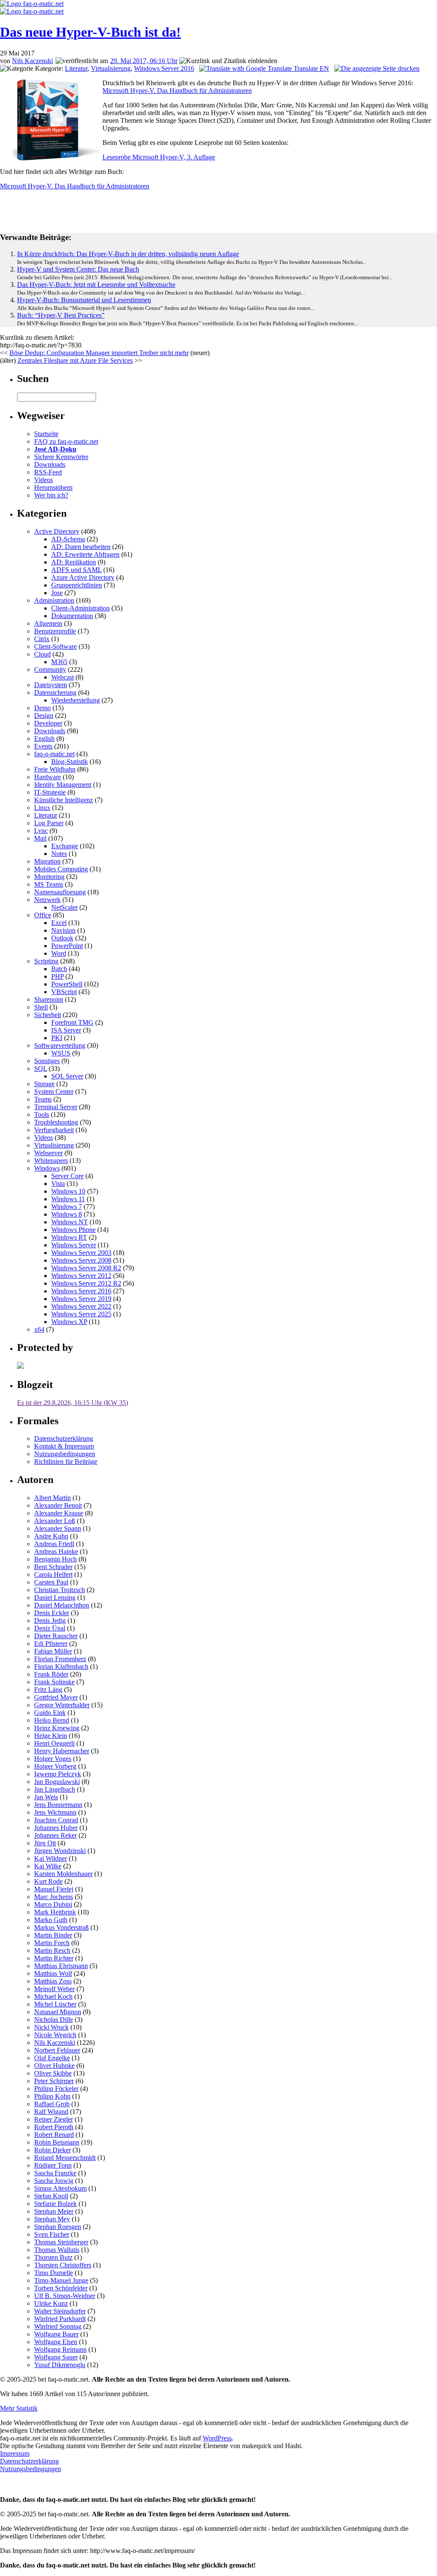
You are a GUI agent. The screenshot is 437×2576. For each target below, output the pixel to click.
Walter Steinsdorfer (60, 2311)
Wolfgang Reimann (60, 2349)
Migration (47, 861)
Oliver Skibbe (53, 2073)
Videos (44, 480)
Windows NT (70, 1222)
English (44, 739)
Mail (40, 838)
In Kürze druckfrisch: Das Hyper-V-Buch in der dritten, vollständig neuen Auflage (128, 254)
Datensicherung (55, 692)
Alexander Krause (59, 1513)
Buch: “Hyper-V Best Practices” (61, 315)
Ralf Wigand (51, 2112)
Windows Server (74, 1245)
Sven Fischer (52, 2234)
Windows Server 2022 (81, 1306)
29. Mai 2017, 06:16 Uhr (144, 61)
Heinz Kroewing (57, 1728)
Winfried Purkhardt (60, 2319)
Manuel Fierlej (54, 1889)
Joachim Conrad (56, 1820)
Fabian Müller (53, 1651)
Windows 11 (68, 1199)
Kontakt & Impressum (64, 1446)
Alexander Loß (55, 1521)
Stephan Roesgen (58, 2227)
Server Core (67, 1176)
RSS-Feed (48, 472)
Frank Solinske (54, 1682)
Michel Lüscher (55, 2004)
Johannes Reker (55, 1835)
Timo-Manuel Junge (61, 2280)
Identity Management (63, 785)
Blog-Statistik (70, 762)
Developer (48, 723)
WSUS (61, 1053)
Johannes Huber (56, 1828)
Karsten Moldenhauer (63, 1874)
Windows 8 (67, 1214)
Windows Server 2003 (81, 1253)
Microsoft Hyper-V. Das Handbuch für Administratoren (177, 91)
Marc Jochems (54, 1897)
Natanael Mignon (58, 2012)
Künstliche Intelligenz (64, 800)
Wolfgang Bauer (56, 2334)
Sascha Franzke (55, 2173)
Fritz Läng (48, 1690)
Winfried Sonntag (58, 2326)
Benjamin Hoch (55, 1559)
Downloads (50, 464)
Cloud (42, 654)
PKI (57, 1038)
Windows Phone (73, 1230)
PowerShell (67, 984)
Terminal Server (56, 1107)
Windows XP (69, 1322)
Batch (59, 969)
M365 (59, 662)
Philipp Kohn (52, 2096)
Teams (43, 1099)
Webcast (63, 677)
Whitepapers (51, 1161)
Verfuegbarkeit (54, 1130)
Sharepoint (49, 999)
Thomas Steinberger (61, 2242)
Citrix (42, 639)
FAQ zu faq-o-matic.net (66, 441)
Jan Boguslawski (57, 1782)
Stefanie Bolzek (55, 2204)
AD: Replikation (74, 562)
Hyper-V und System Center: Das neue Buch (78, 269)
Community (50, 669)
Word (59, 953)
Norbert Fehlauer (57, 2050)
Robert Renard (54, 2135)
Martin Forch (52, 1943)
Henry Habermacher (62, 1751)
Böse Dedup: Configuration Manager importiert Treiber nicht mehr (99, 353)
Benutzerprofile (55, 631)
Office (43, 915)
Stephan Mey (52, 2219)
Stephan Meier (54, 2211)
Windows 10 (68, 1191)
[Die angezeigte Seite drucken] (377, 68)
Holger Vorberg (55, 1766)
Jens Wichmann (55, 1812)
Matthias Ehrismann (61, 1966)
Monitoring (49, 877)
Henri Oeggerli (54, 1743)
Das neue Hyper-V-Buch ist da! (90, 32)
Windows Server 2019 (81, 1299)
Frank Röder (51, 1674)
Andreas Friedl (54, 1544)
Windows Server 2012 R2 (86, 1283)
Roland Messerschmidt (65, 2158)
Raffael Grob (52, 2104)
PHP (57, 976)
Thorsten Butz (53, 2257)
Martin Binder (53, 1935)
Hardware (48, 777)
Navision (63, 930)
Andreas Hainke (56, 1551)
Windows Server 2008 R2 (86, 1268)
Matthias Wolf (53, 1973)
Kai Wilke (48, 1866)
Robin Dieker (52, 2150)
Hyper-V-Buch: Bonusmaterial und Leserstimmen (84, 300)
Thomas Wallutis (57, 2250)
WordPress (217, 2438)
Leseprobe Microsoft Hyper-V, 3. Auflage (159, 157)
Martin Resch (52, 1950)
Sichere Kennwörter (61, 457)
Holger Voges (53, 1759)
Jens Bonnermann (58, 1805)
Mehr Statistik (19, 2408)
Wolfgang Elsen (56, 2342)
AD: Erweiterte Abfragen (85, 554)
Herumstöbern (53, 487)
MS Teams (49, 884)
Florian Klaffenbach (61, 1667)
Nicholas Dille (54, 2019)
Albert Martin (52, 1498)
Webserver (48, 1153)
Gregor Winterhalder (62, 1705)
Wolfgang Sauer (56, 2357)
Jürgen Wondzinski (60, 1851)
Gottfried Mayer (56, 1697)
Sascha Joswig (54, 2181)
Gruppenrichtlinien (77, 585)
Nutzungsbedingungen (65, 1454)
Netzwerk (47, 900)
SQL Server (67, 1076)
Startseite (46, 434)
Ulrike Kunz (51, 2303)
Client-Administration (80, 608)
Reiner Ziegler (54, 2119)
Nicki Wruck (51, 2027)
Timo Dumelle (54, 2273)
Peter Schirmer (54, 2081)
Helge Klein (51, 1736)
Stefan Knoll (51, 2196)
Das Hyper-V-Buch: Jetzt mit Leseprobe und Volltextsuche (96, 285)
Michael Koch (53, 1996)
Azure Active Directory (83, 577)
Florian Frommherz (60, 1659)
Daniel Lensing (55, 1597)
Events (43, 746)
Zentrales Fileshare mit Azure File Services (75, 360)
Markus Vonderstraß (61, 1927)
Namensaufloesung (60, 892)
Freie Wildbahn (55, 769)
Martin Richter (54, 1958)
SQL (41, 1068)
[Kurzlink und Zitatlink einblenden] (228, 61)
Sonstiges (47, 1061)
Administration (54, 600)
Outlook (62, 938)
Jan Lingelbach (55, 1789)
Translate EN (310, 68)
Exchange (65, 846)
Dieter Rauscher (56, 1636)
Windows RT (69, 1237)
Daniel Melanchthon (62, 1605)
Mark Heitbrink (55, 1912)
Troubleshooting (56, 1122)
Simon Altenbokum (60, 2188)
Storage (44, 1084)
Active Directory (57, 531)
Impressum (15, 2453)
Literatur (76, 68)
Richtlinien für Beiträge (66, 1461)
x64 (39, 1329)
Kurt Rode (48, 1881)
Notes (59, 854)
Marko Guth (51, 1920)
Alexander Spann (58, 1528)
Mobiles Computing (61, 869)
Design (44, 716)
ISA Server (66, 1030)
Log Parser (49, 823)
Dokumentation (72, 616)
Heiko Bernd (52, 1720)
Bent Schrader (53, 1567)
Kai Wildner (51, 1858)
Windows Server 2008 (81, 1260)
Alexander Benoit (58, 1505)
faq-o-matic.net (54, 754)
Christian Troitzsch (60, 1590)
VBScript (64, 992)
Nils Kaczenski (32, 61)
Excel (59, 923)
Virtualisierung (111, 68)
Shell (41, 1007)
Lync (41, 831)
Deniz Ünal (50, 1628)
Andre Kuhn (51, 1536)
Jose (57, 593)
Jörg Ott (45, 1843)
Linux (42, 808)
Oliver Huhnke (54, 2066)
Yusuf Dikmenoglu (60, 2365)
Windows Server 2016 (164, 68)
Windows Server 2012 (81, 1276)
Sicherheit (48, 1015)
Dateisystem (51, 685)
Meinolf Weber (54, 1989)
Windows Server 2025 (81, 1314)
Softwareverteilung (60, 1045)
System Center (54, 1091)
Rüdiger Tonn (53, 2165)
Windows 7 (67, 1207)
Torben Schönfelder (61, 2288)
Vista (58, 1184)
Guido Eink (50, 1713)
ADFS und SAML (76, 570)
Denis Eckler (52, 1613)
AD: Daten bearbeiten (81, 547)
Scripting (46, 961)
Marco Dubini (53, 1904)
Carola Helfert (53, 1574)
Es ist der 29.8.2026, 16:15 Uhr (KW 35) (73, 1403)
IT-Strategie (50, 792)
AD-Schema (68, 539)
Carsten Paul (51, 1582)
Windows (47, 1168)
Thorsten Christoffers (63, 2265)
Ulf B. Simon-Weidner (65, 2296)
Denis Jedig (50, 1620)
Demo (42, 708)
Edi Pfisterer (51, 1644)
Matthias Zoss (53, 1981)
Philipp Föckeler (56, 2089)
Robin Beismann (57, 2142)
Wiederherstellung (76, 700)
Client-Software (55, 646)
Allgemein (48, 623)
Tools (42, 1115)
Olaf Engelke (52, 2058)
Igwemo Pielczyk (58, 1774)
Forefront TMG (72, 1022)
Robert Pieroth (54, 2127)
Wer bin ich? (51, 495)
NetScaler (64, 907)
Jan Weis (46, 1797)
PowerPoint (67, 946)
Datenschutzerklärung (64, 1438)
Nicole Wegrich (55, 2035)
